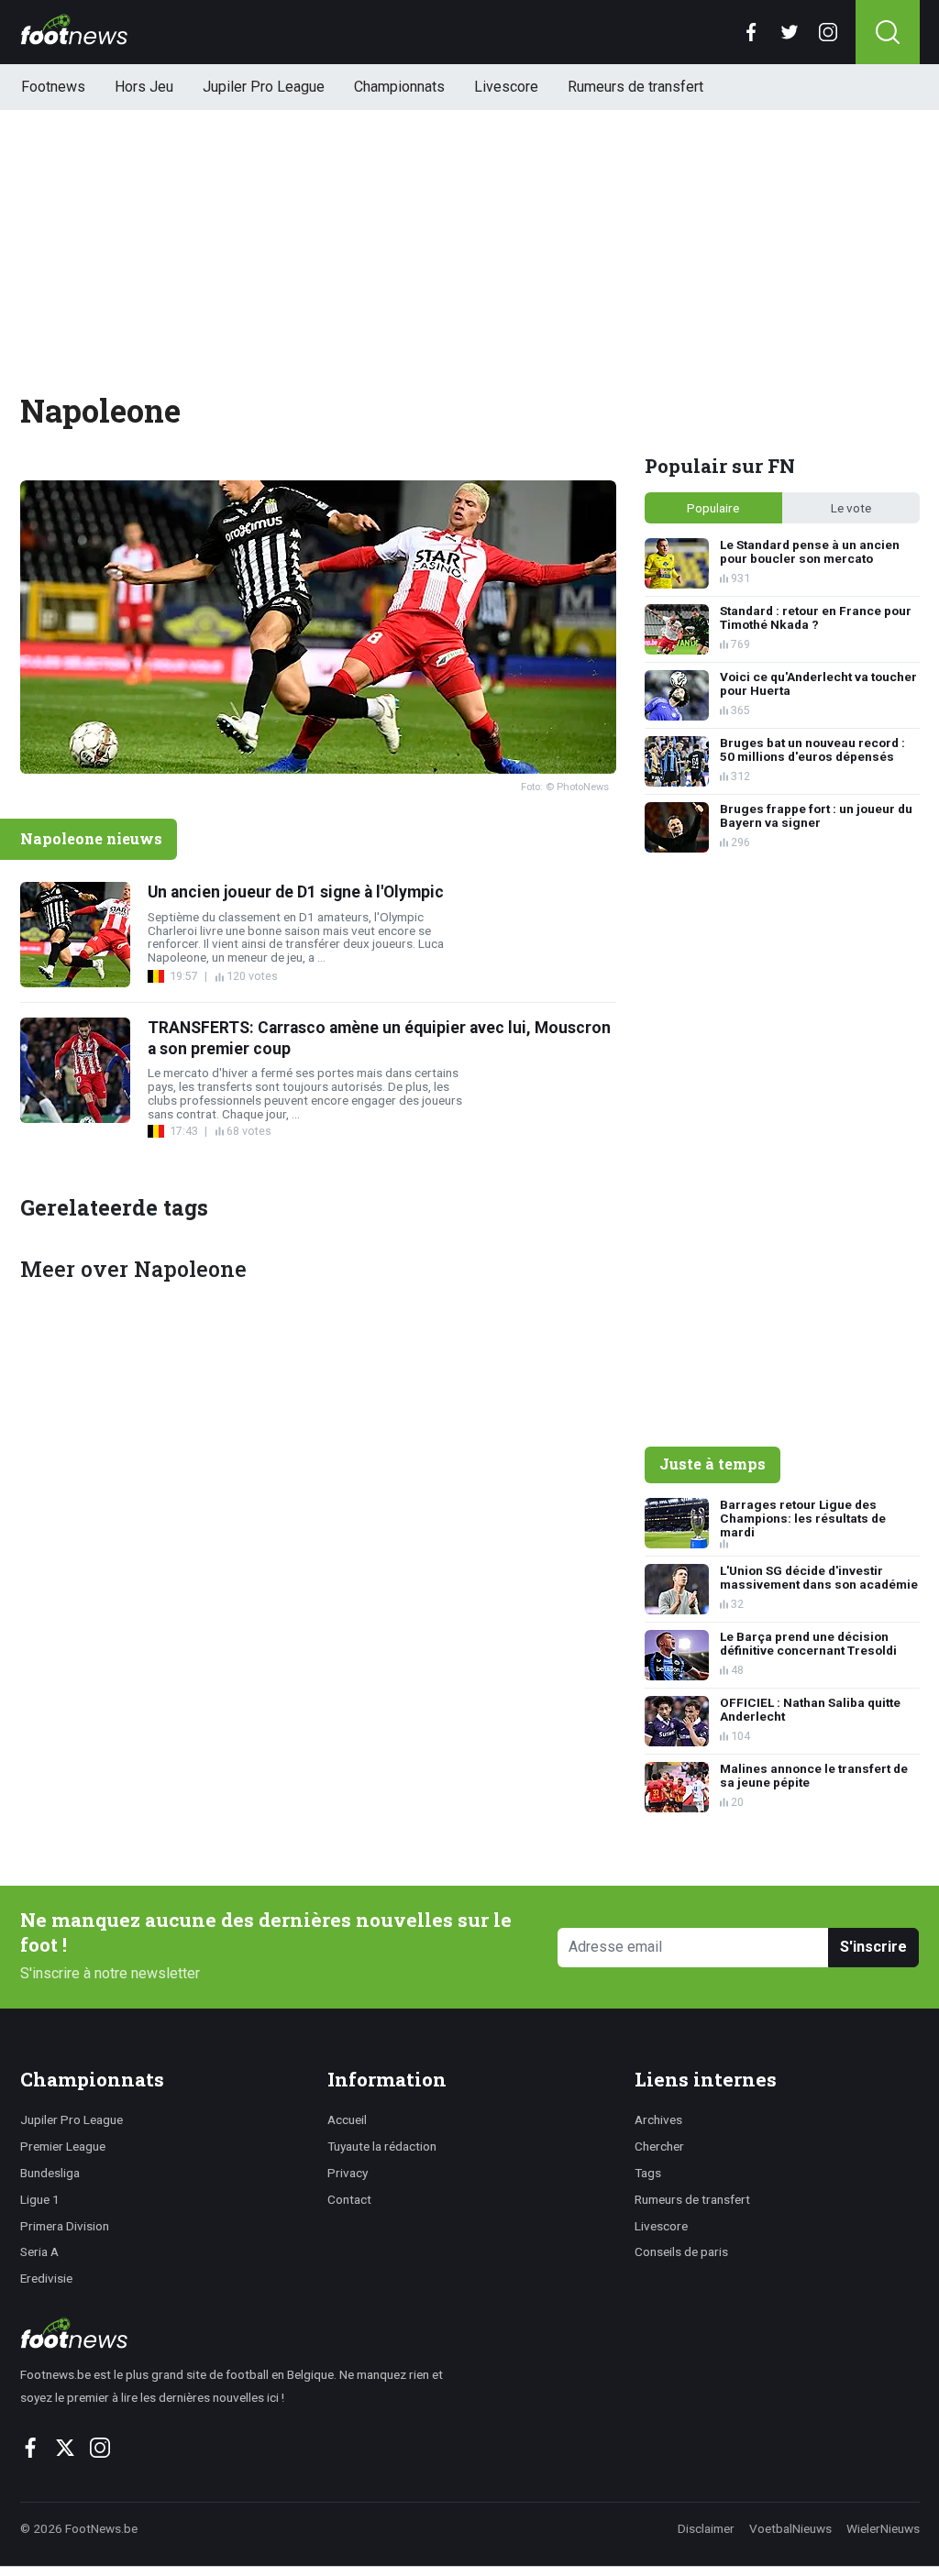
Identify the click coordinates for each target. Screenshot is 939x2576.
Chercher (659, 2146)
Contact (349, 2199)
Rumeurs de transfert (635, 87)
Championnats (399, 87)
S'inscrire (873, 1947)
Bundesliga (50, 2173)
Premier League (63, 2146)
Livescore (506, 87)
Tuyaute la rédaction (382, 2146)
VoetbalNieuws (790, 2528)
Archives (658, 2119)
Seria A (39, 2251)
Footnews (53, 87)
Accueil (347, 2119)
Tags (648, 2173)
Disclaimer (706, 2528)
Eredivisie (46, 2278)
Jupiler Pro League (264, 87)
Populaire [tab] (713, 508)
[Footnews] (240, 2333)
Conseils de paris (681, 2251)
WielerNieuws (883, 2528)
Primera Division (65, 2226)
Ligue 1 (40, 2199)
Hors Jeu (144, 87)
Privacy (348, 2173)
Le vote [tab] (851, 508)
